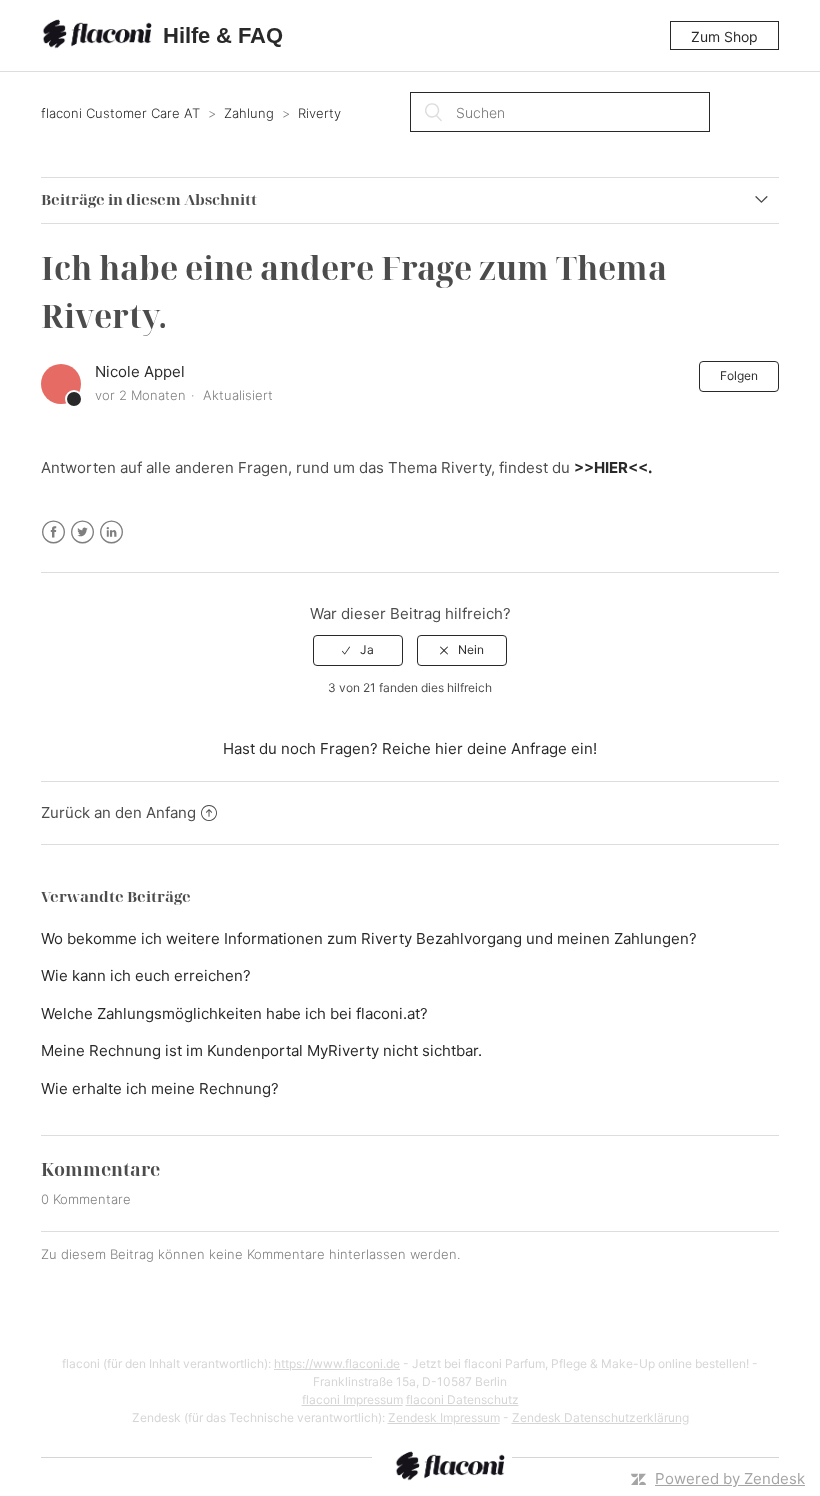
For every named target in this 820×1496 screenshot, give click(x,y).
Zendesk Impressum (444, 1417)
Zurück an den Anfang (118, 812)
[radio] (358, 650)
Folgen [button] (739, 375)
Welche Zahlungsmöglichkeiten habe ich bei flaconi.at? (234, 1013)
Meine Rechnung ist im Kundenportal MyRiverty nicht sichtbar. (261, 1050)
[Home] (100, 36)
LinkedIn (111, 532)
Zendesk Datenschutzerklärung (600, 1417)
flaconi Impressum (352, 1399)
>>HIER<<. (613, 467)
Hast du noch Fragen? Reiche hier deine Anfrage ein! (410, 748)
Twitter (82, 532)
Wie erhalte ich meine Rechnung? (160, 1088)
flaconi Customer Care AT (120, 113)
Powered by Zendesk (730, 1478)
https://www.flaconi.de (337, 1363)
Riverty (319, 113)
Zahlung (249, 113)
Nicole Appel (140, 371)
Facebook (53, 532)
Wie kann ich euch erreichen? (146, 975)
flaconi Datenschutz (462, 1399)
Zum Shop (724, 36)
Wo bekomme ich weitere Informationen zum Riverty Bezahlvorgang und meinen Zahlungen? (369, 938)
